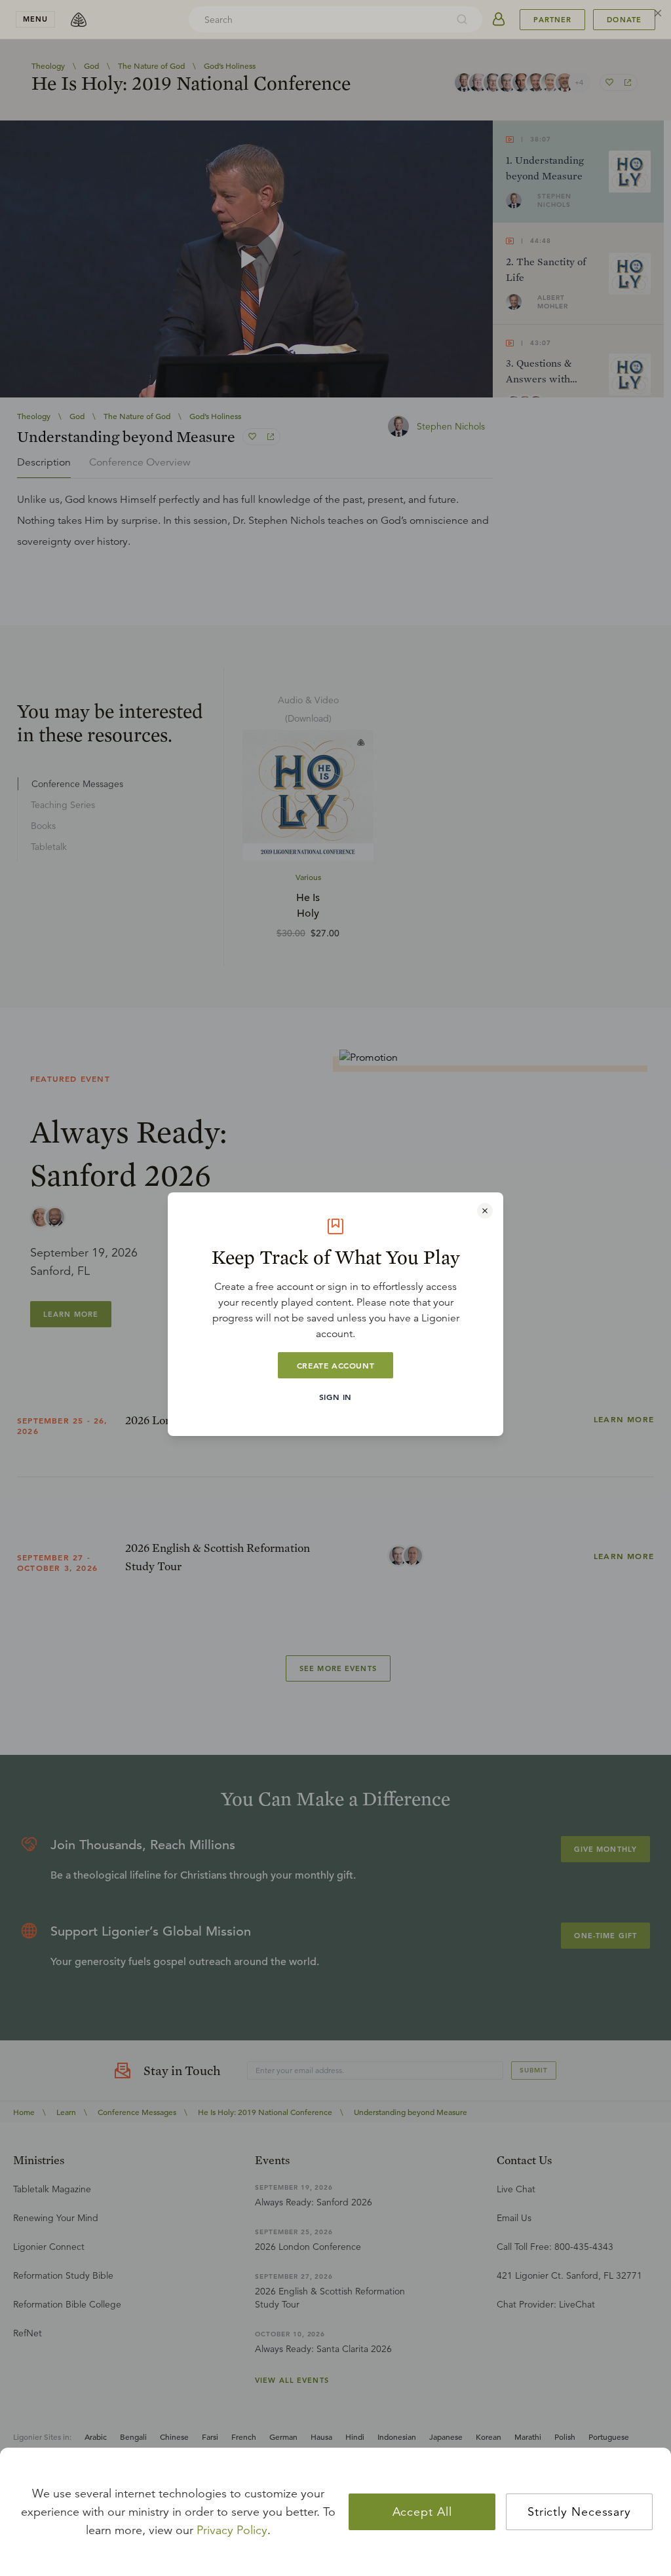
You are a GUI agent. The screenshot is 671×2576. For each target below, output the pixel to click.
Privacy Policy (232, 2530)
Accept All (422, 2512)
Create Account (335, 1365)
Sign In (335, 1397)
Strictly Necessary (579, 2512)
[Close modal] (485, 1211)
